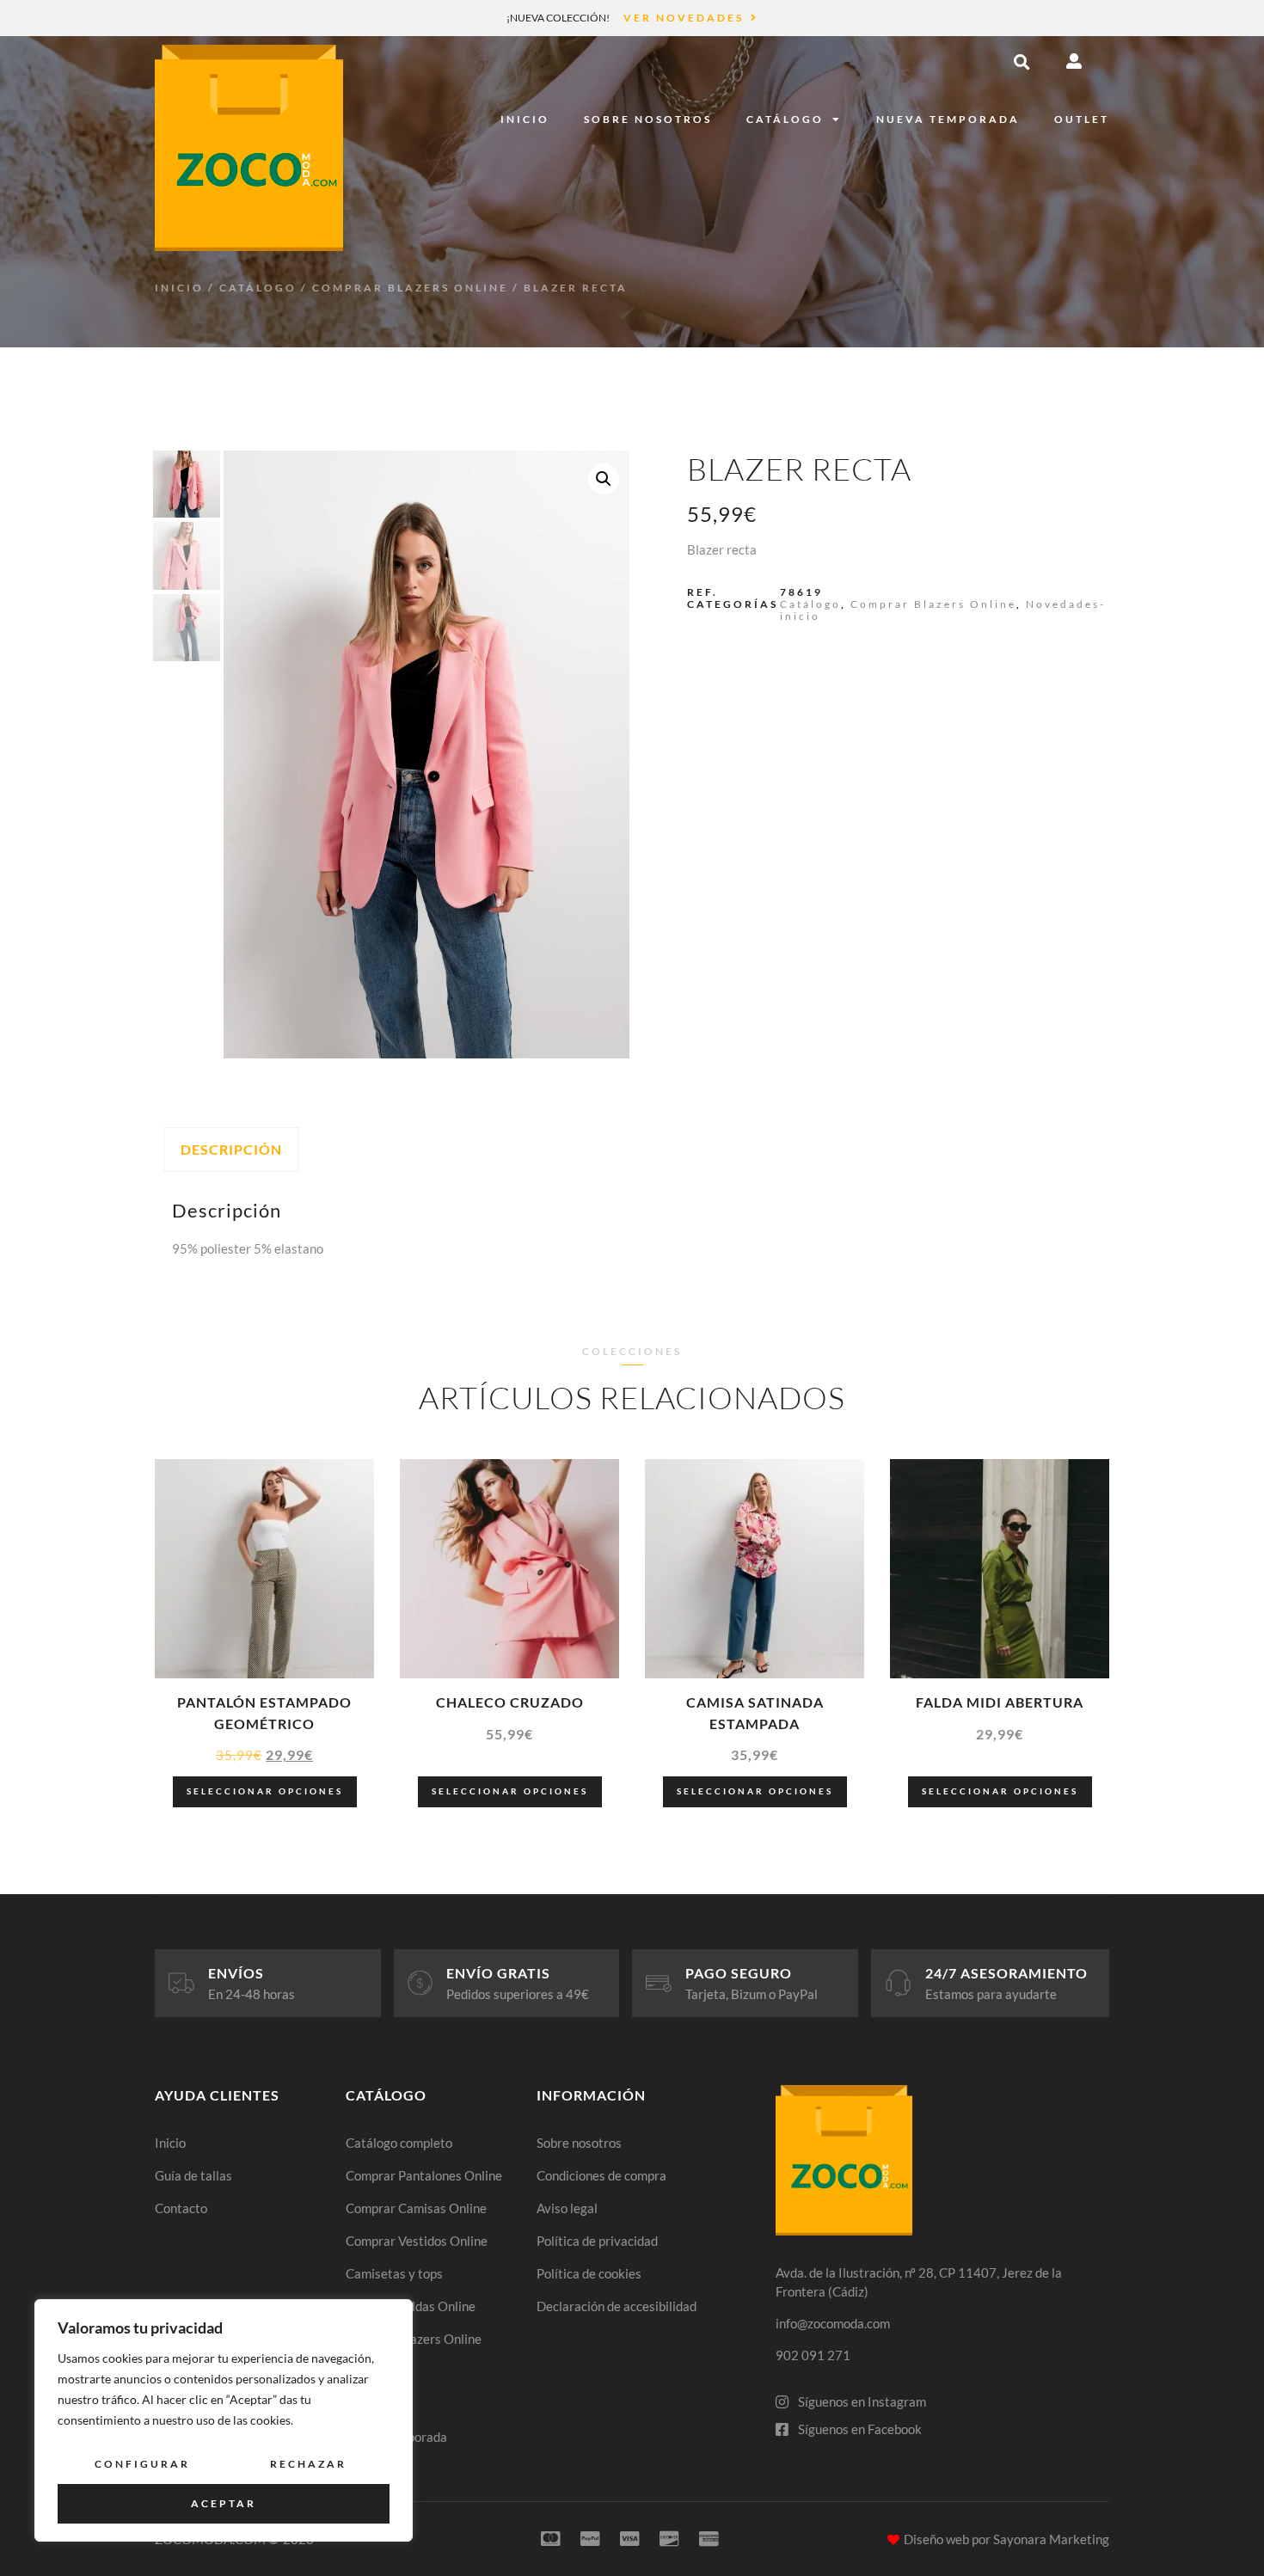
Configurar (142, 2464)
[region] (224, 2420)
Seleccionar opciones (265, 1791)
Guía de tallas (193, 2175)
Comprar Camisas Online (416, 2208)
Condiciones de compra (601, 2175)
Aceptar (224, 2503)
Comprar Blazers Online (410, 288)
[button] (1022, 62)
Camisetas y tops (394, 2273)
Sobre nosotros (648, 119)
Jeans (362, 2371)
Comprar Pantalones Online (424, 2175)
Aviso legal (567, 2208)
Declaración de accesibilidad (617, 2306)
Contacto (181, 2208)
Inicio (525, 119)
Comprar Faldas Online (411, 2306)
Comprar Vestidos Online (417, 2241)
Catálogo (785, 119)
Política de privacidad (597, 2241)
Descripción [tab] (231, 1149)
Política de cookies (589, 2273)
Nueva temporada (948, 119)
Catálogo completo (399, 2143)
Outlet (1082, 119)
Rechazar (308, 2464)
